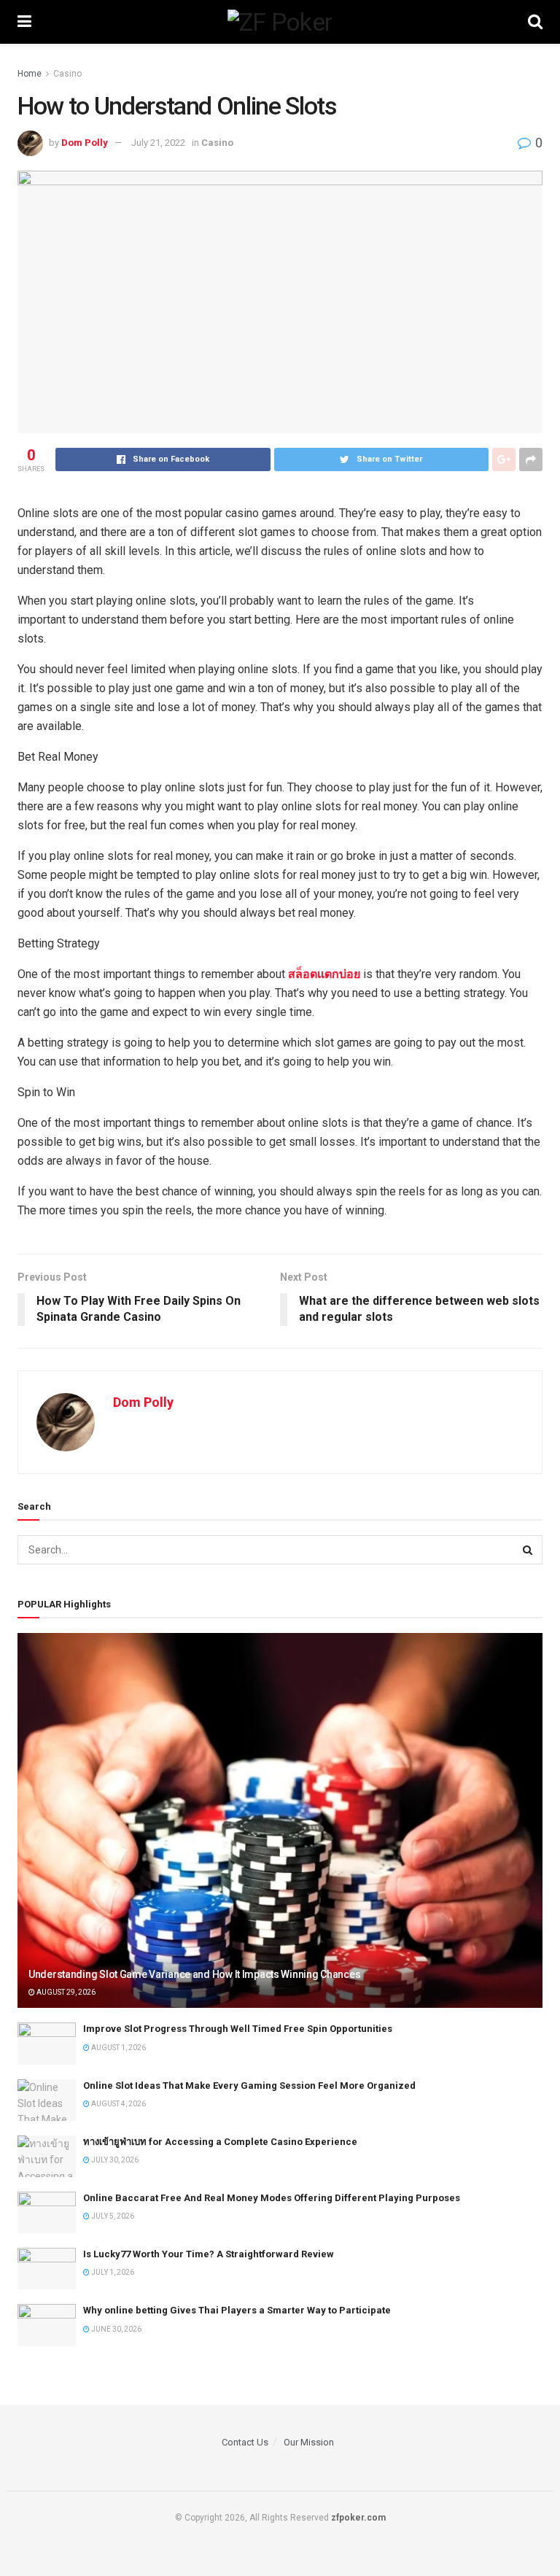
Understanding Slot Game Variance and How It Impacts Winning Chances (194, 1974)
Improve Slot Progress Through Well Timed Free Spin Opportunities (238, 2029)
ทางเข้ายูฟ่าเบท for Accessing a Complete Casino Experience (220, 2142)
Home (30, 74)
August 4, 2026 (118, 2104)
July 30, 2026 (114, 2160)
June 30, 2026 (116, 2329)
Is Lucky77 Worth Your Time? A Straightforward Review (209, 2254)
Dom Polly (85, 143)
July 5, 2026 (112, 2216)
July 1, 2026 (112, 2272)
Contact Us (245, 2442)
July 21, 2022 (158, 143)
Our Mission (309, 2442)
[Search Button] (528, 1550)
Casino (67, 74)
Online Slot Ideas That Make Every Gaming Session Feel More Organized (249, 2086)
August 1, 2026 (118, 2048)
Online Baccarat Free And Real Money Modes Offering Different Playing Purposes (272, 2198)
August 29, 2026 (65, 1992)
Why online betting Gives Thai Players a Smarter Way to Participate (237, 2310)
